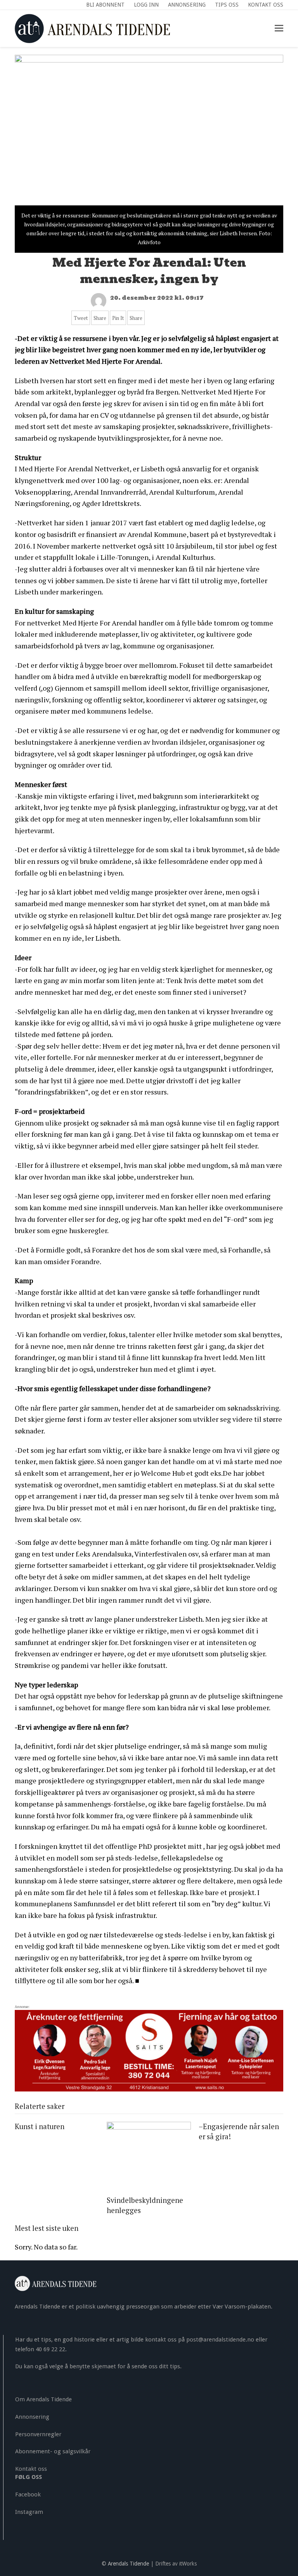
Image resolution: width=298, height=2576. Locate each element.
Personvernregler (38, 2434)
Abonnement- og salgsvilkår (53, 2451)
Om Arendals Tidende (43, 2399)
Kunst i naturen (40, 2126)
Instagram (29, 2512)
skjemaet (104, 2366)
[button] (279, 28)
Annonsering (32, 2417)
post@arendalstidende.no (220, 2340)
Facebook (28, 2494)
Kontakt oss (31, 2469)
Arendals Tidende (128, 2564)
